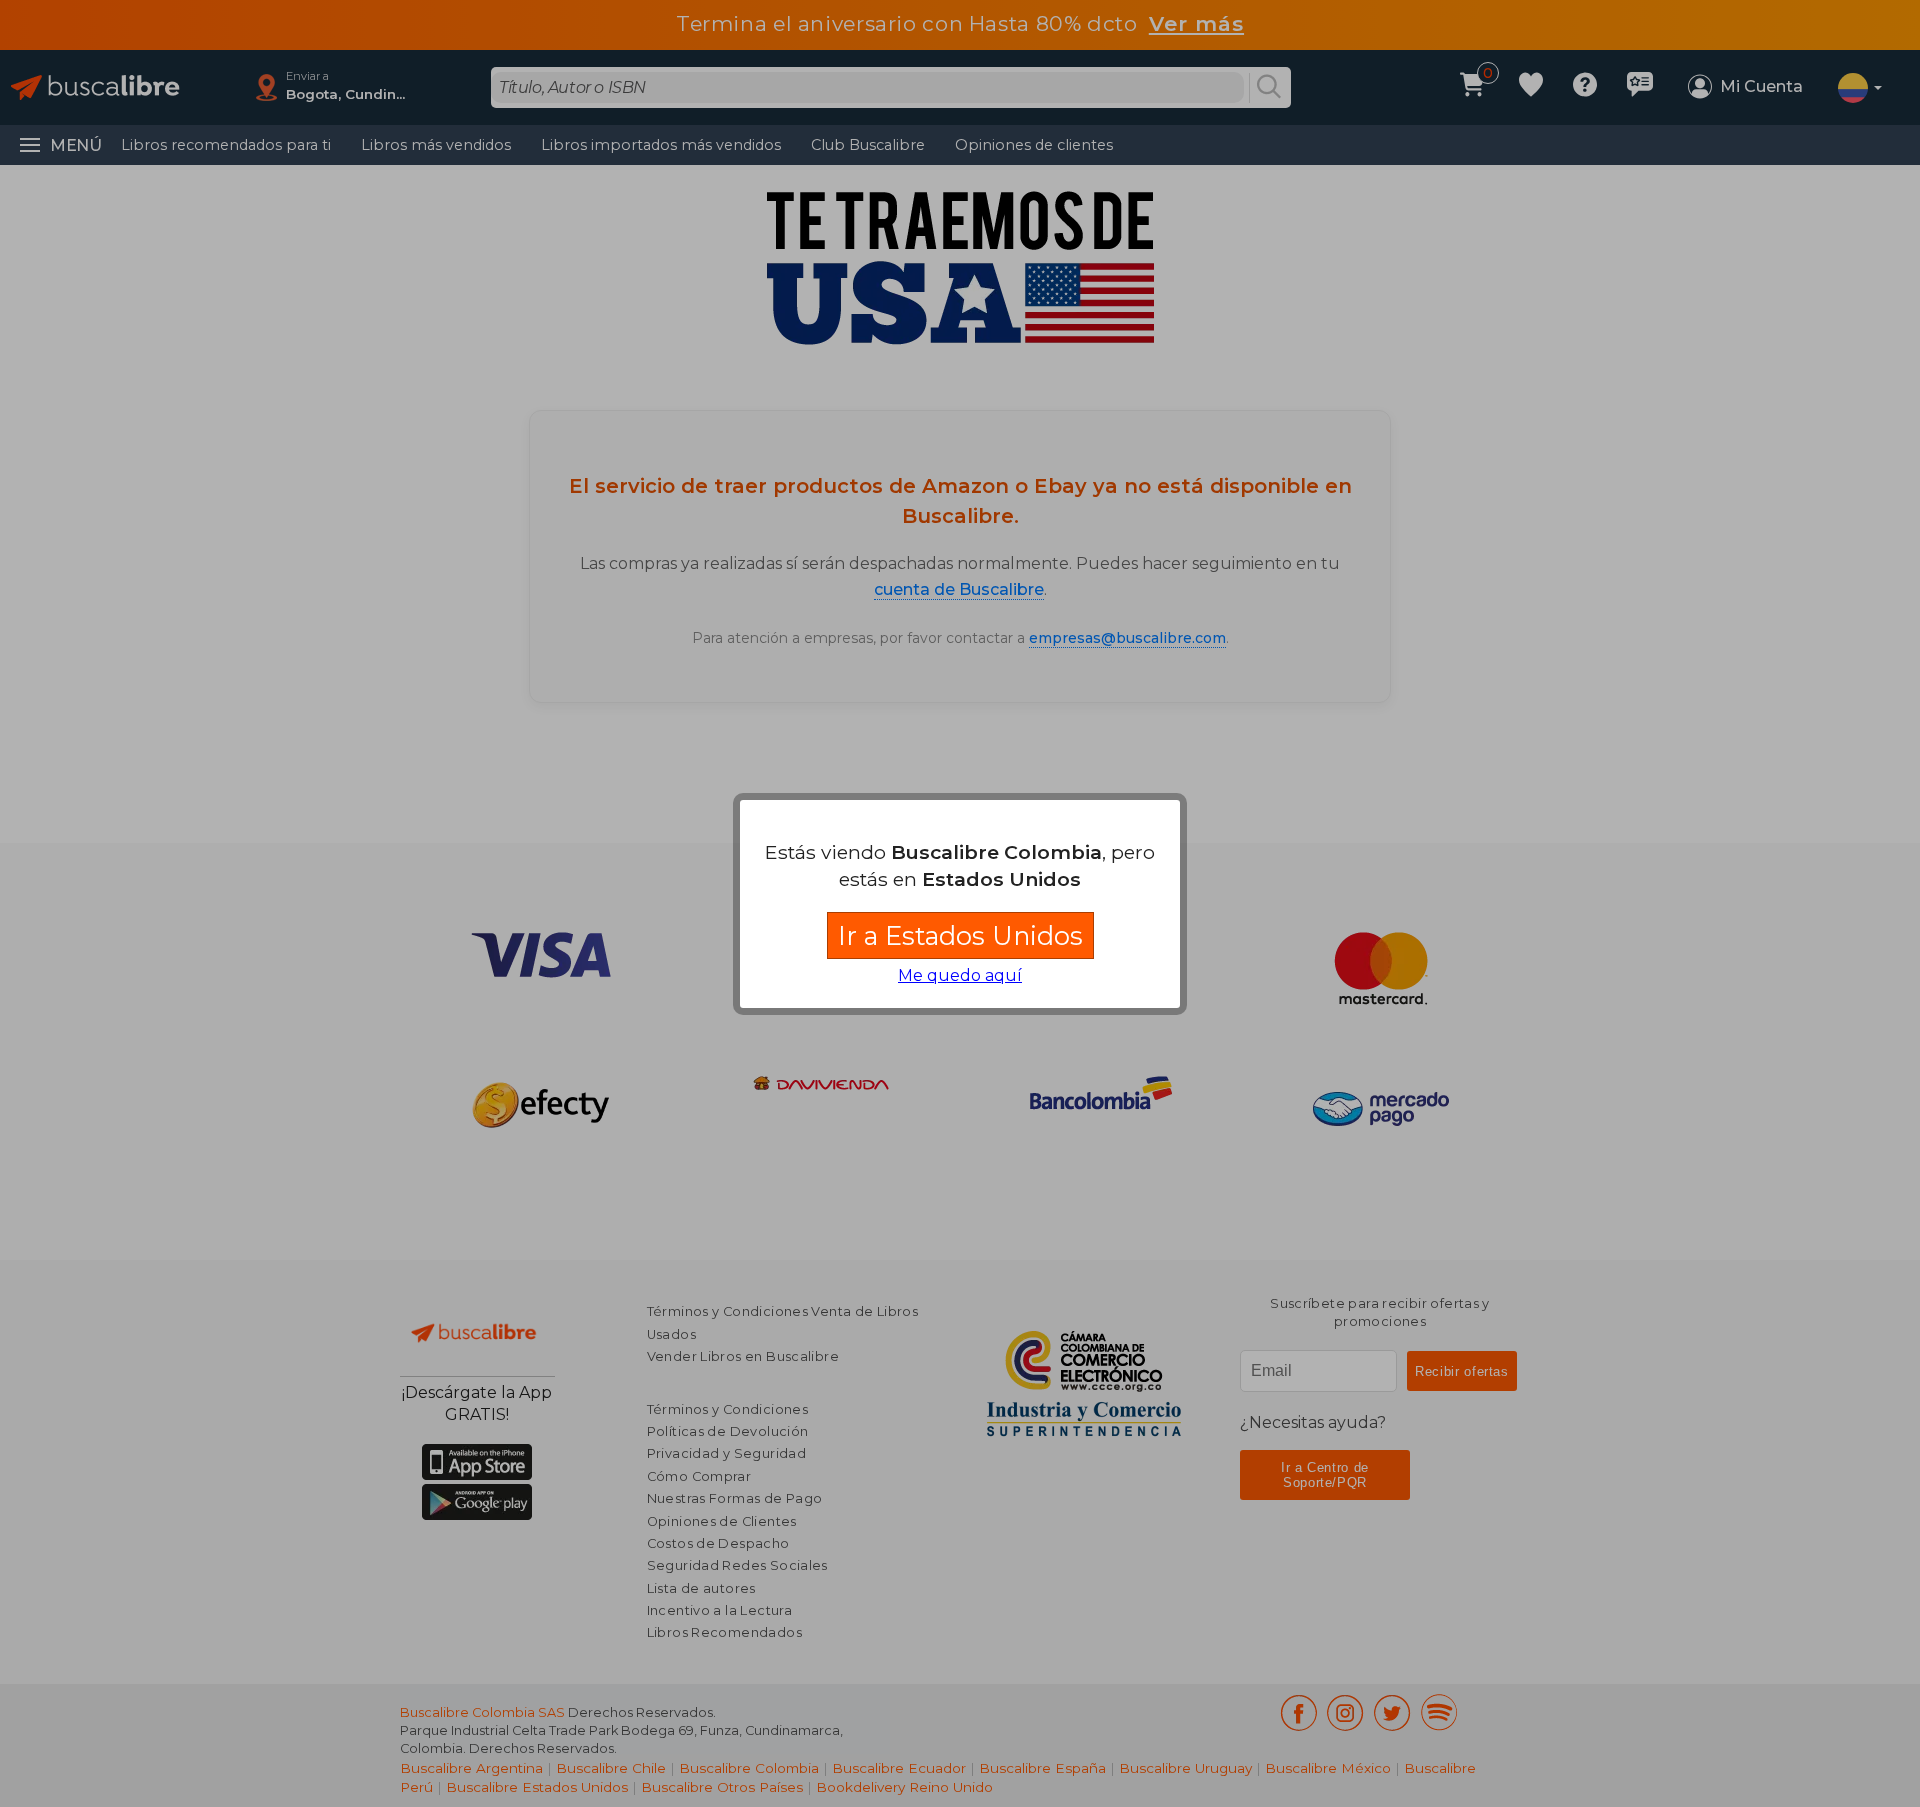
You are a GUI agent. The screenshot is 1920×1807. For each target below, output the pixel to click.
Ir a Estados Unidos (960, 935)
